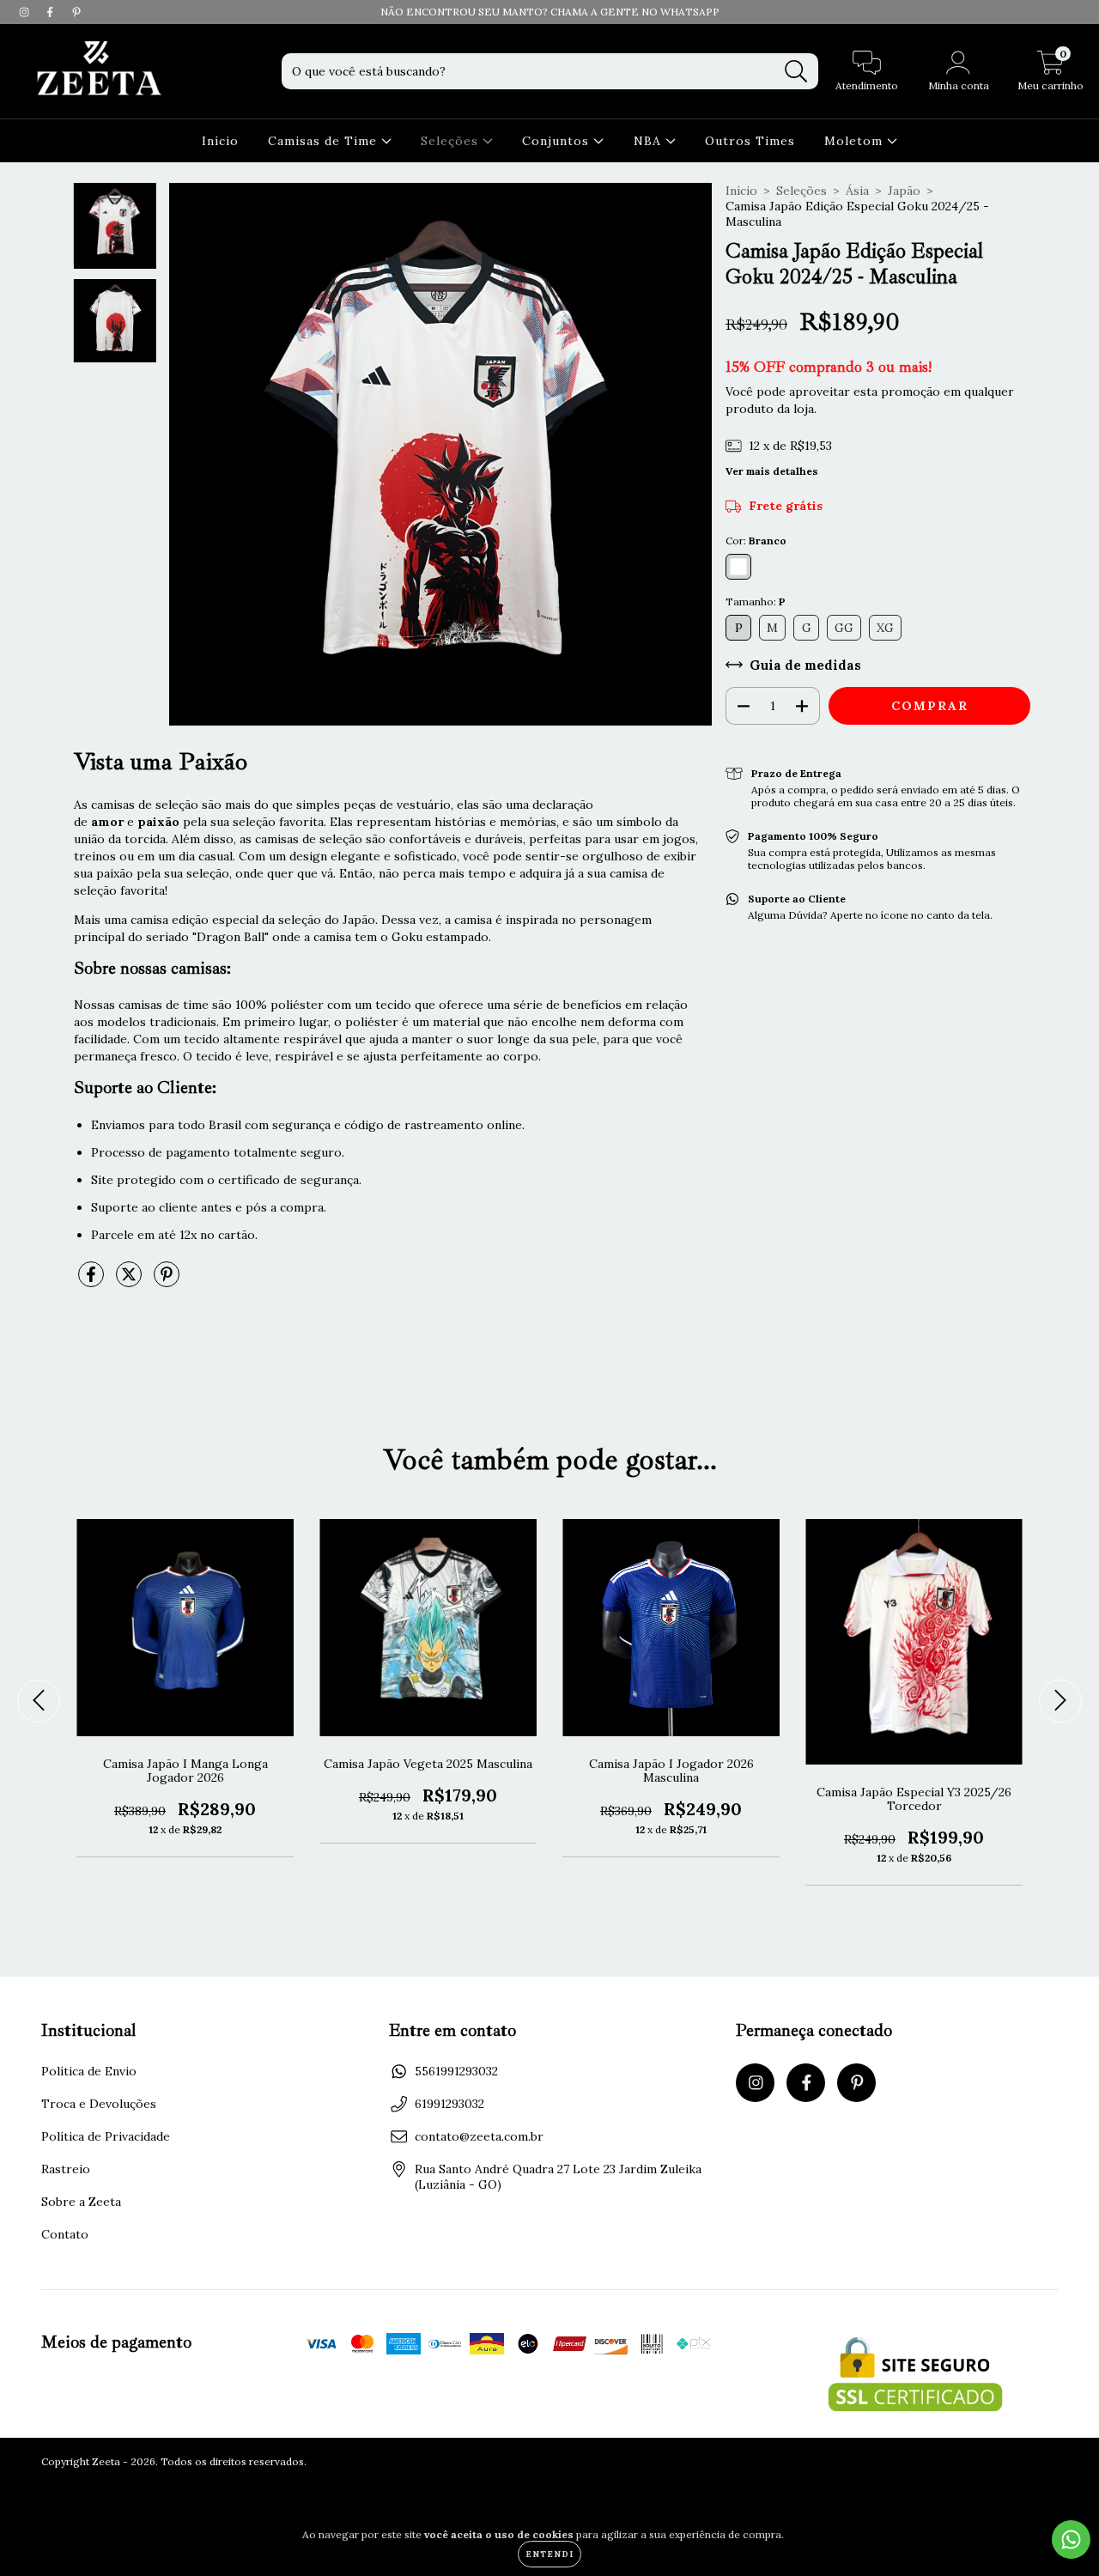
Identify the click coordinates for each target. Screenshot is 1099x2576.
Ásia (857, 191)
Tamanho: (756, 601)
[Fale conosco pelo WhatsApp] (1071, 2540)
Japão (904, 191)
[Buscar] (796, 72)
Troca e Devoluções (99, 2104)
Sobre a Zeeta (81, 2202)
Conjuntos (558, 141)
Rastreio (66, 2169)
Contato (65, 2234)
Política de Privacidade (106, 2136)
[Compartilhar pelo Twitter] (131, 1281)
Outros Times (750, 141)
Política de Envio (89, 2071)
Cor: (756, 541)
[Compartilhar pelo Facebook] (93, 1281)
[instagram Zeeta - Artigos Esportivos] (26, 12)
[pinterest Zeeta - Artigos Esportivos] (76, 12)
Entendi (549, 2554)
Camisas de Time (325, 141)
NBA (650, 141)
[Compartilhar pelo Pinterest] (167, 1281)
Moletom (856, 141)
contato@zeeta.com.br (479, 2136)
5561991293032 (456, 2071)
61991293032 (449, 2104)
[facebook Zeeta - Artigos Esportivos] (52, 12)
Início (220, 141)
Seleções (452, 141)
